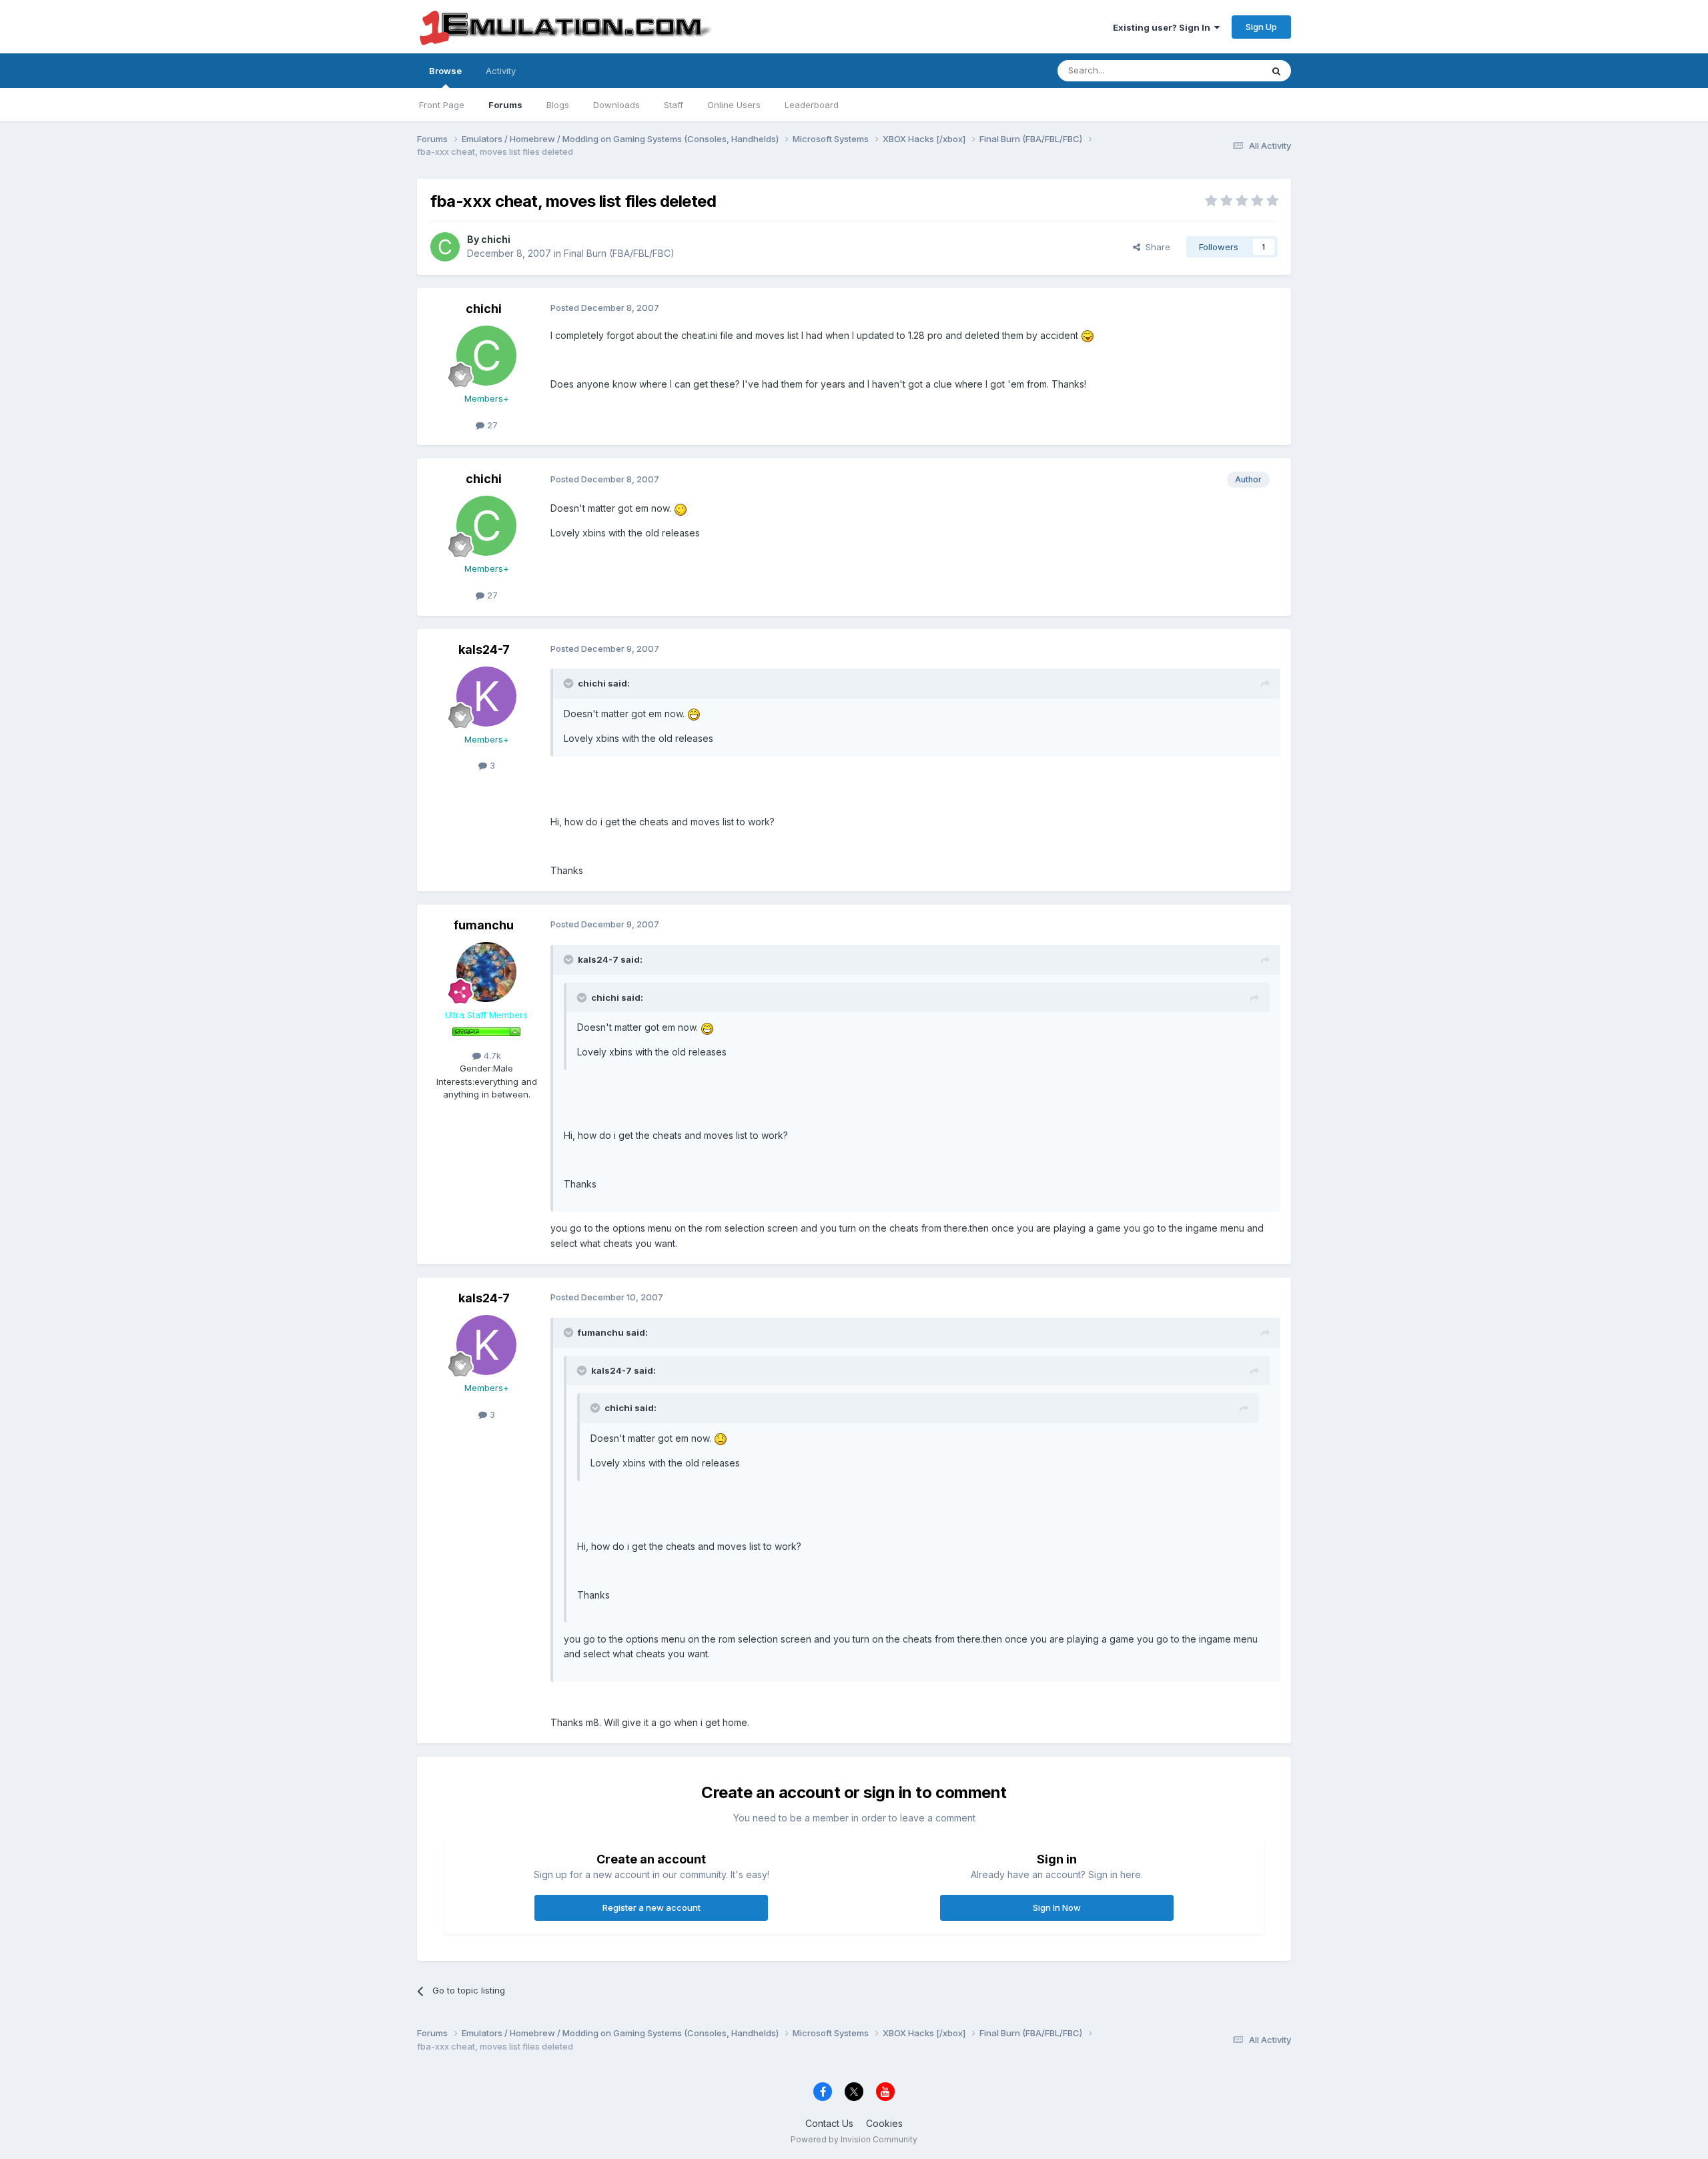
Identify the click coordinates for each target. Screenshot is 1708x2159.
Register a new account (652, 1907)
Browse (445, 71)
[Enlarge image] (1088, 335)
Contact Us (829, 2123)
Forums (505, 105)
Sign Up (1261, 27)
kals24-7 (484, 650)
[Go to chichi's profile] (445, 247)
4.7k (491, 1055)
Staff (674, 105)
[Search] (1276, 71)
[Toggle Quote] (570, 683)
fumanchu (484, 925)
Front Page (442, 105)
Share (1155, 247)
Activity (501, 71)
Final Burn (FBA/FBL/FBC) (619, 253)
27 (491, 425)
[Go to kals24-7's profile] (486, 697)
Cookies (884, 2123)
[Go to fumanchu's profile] (486, 972)
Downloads (616, 105)
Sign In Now (1057, 1907)
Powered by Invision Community (854, 2139)
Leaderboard (812, 105)
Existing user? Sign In (1164, 27)
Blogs (558, 105)
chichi (496, 239)
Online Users (734, 105)
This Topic (1223, 70)
